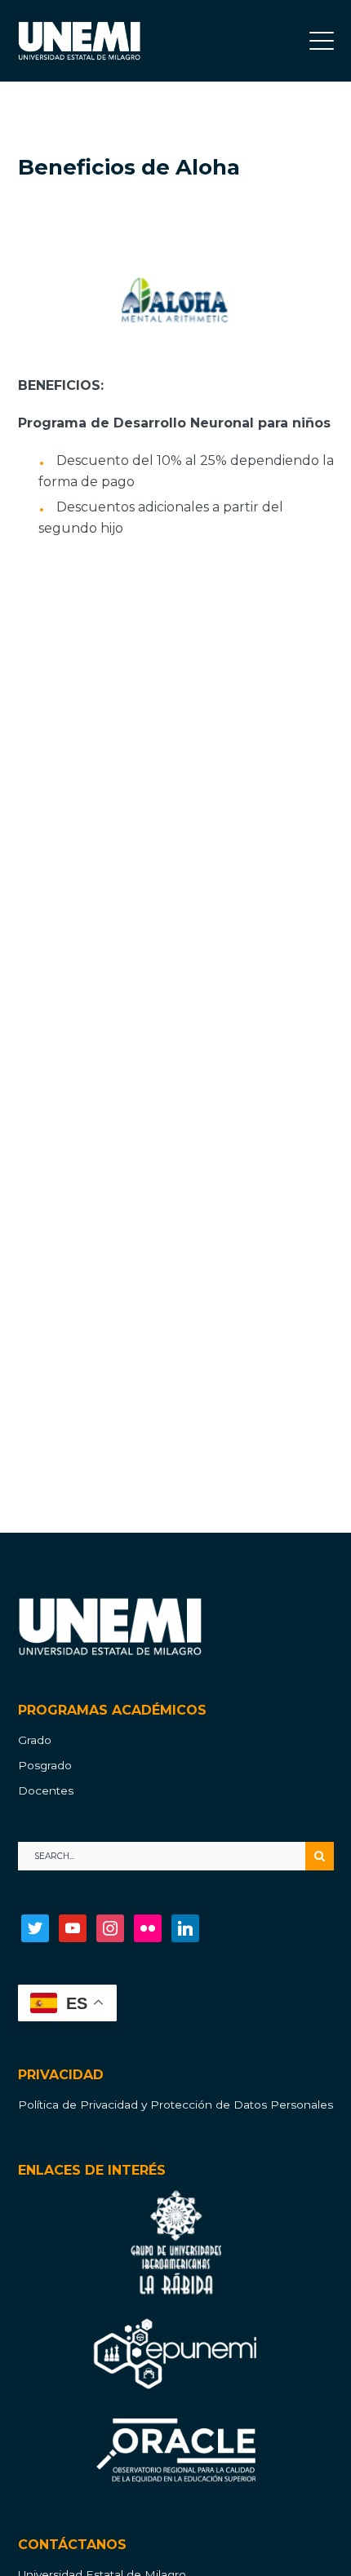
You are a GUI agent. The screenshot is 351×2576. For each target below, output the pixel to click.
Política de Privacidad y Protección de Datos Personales (175, 2105)
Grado (35, 1740)
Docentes (46, 1790)
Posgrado (45, 1765)
